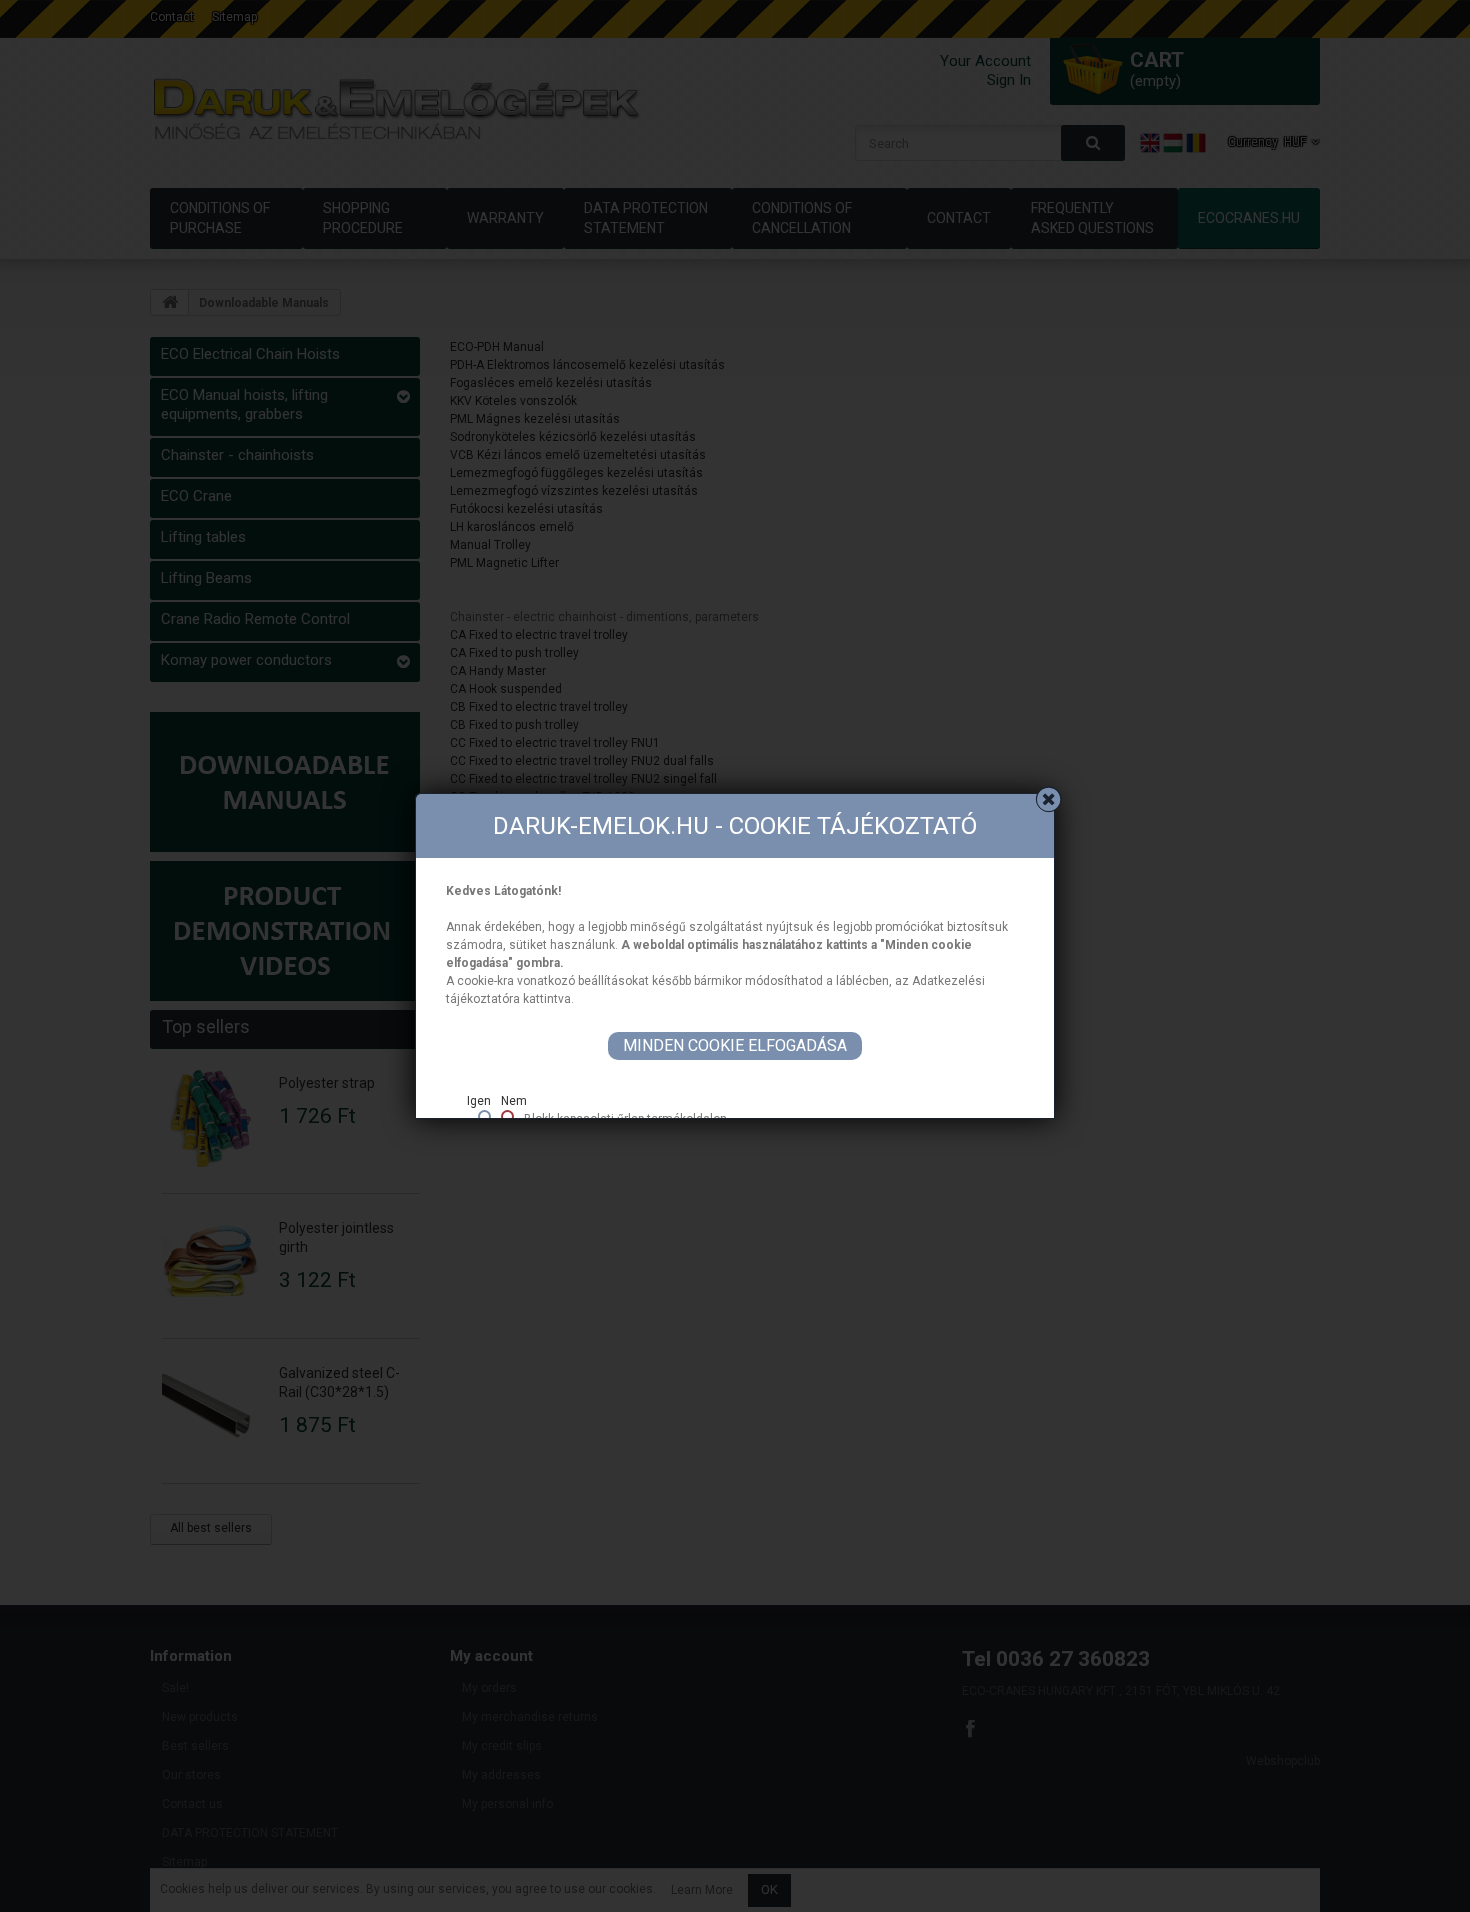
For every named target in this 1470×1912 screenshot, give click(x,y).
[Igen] (484, 1116)
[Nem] (507, 1116)
